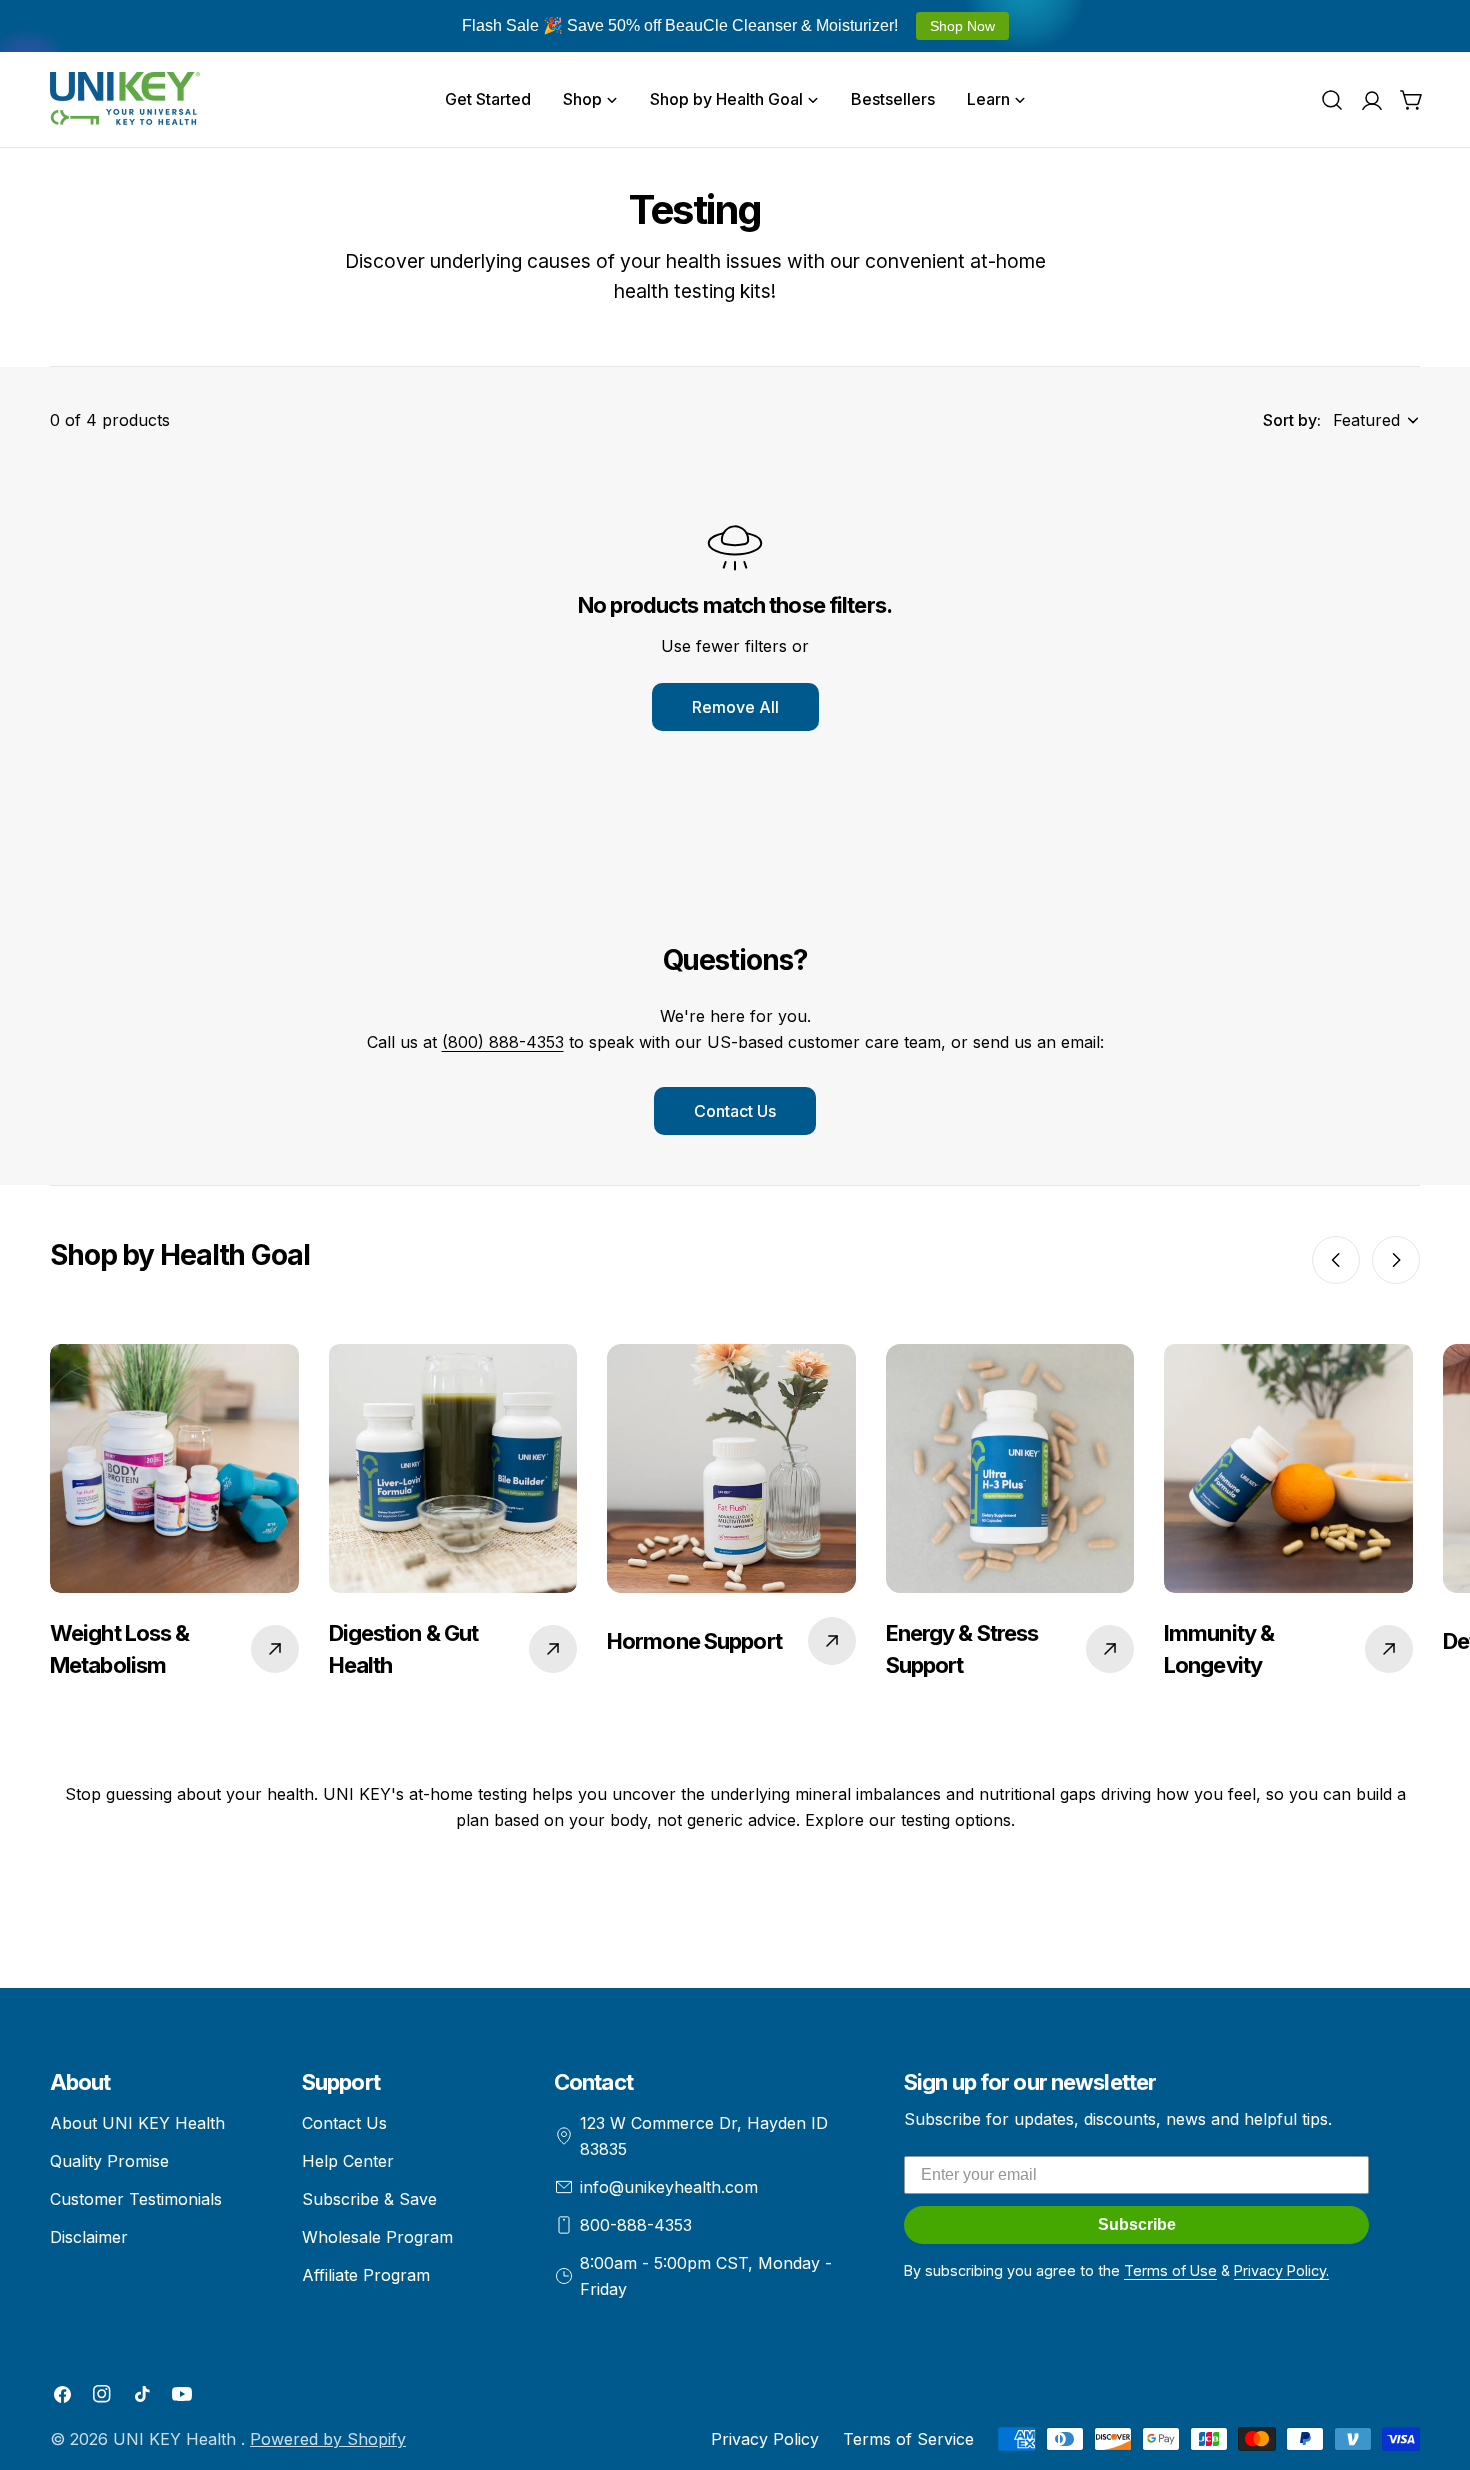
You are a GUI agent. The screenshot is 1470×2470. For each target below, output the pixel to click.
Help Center (348, 2161)
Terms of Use (1170, 2270)
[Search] (1332, 100)
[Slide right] (1396, 1260)
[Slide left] (1336, 1260)
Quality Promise (109, 2161)
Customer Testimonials (136, 2199)
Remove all (735, 707)
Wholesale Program (377, 2237)
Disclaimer (89, 2237)
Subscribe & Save (369, 2199)
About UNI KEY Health (137, 2123)
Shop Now (962, 26)
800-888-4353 (636, 2225)
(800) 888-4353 (503, 1042)
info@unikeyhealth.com (669, 2187)
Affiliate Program (366, 2275)
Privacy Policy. (1281, 2270)
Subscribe (1137, 2224)
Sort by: (1292, 420)
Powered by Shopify (328, 2439)
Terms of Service (908, 2439)
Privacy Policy (765, 2439)
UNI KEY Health (177, 2439)
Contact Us (735, 1111)
